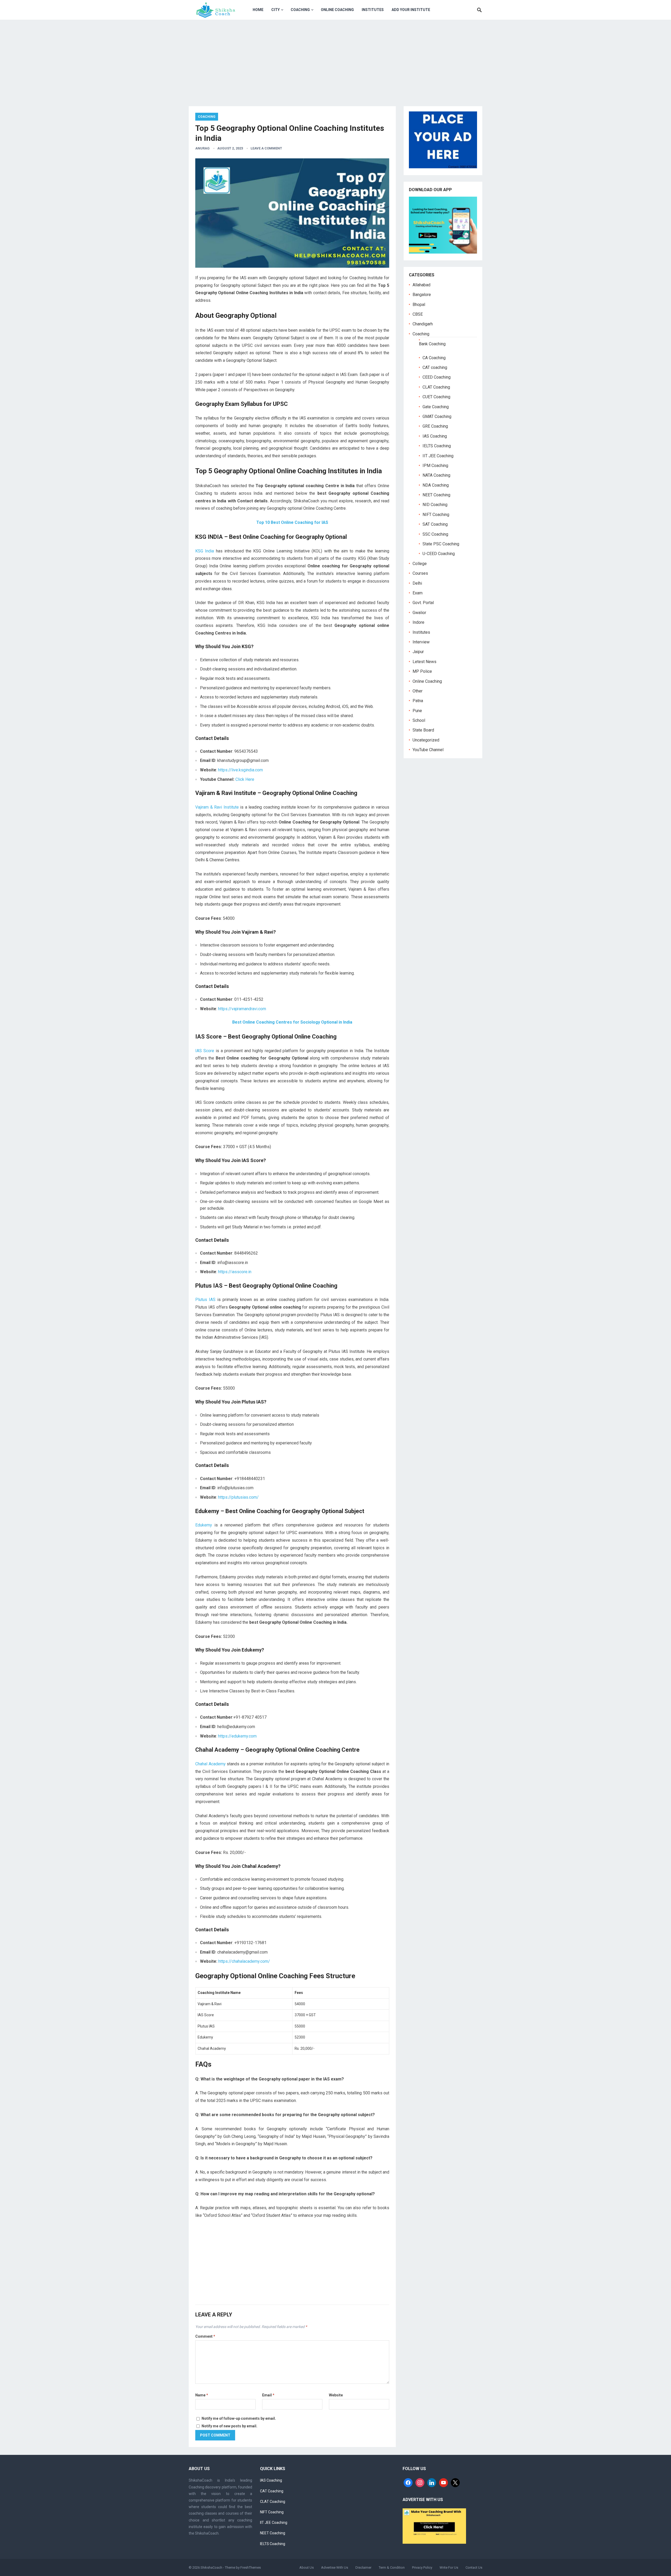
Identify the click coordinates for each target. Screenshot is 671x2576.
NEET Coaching (436, 495)
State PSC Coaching (441, 544)
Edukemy (204, 1525)
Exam (418, 593)
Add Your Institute (411, 10)
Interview (421, 642)
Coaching (300, 10)
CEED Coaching (437, 377)
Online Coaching (337, 10)
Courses (420, 573)
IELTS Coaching (437, 446)
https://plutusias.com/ (238, 1497)
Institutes (373, 10)
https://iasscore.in (235, 1272)
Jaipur (418, 652)
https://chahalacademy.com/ (244, 1961)
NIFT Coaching (436, 515)
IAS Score (205, 1051)
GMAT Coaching (437, 416)
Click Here (245, 779)
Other (418, 691)
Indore (418, 622)
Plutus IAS (205, 1300)
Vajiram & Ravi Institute (217, 807)
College (420, 564)
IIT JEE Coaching (438, 456)
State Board (423, 730)
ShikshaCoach (211, 2567)
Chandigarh (423, 324)
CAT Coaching (272, 2491)
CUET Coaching (436, 397)
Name (202, 2395)
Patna (418, 701)
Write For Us (449, 2567)
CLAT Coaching (436, 387)
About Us (307, 2567)
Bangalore (422, 295)
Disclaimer (363, 2567)
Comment (205, 2336)
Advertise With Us (335, 2567)
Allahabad (421, 285)
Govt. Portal (423, 603)
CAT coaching (435, 367)
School (419, 720)
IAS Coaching (435, 436)
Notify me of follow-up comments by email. (239, 2418)
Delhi (417, 583)
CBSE (418, 314)
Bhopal (419, 305)
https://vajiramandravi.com (242, 1009)
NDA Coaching (436, 485)
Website (336, 2395)
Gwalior (419, 613)
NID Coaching (435, 505)
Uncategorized (426, 740)
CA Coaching (434, 358)
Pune (417, 711)
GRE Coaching (435, 426)
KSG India (205, 551)
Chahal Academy (210, 1764)
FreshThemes (251, 2567)
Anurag (202, 148)
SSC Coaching (435, 534)
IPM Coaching (435, 466)
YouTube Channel (428, 750)
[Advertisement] (335, 59)
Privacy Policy (422, 2567)
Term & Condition (392, 2567)
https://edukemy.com (237, 1736)
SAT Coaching (435, 524)
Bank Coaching (432, 344)
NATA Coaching (436, 475)
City (275, 10)
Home (258, 10)
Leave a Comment (266, 148)
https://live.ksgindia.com (240, 770)
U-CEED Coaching (439, 554)
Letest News (424, 662)
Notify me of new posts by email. (229, 2426)
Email (268, 2395)
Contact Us (474, 2567)
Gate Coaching (436, 407)
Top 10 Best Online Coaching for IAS (292, 522)
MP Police (422, 671)
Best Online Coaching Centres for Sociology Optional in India (292, 1022)
